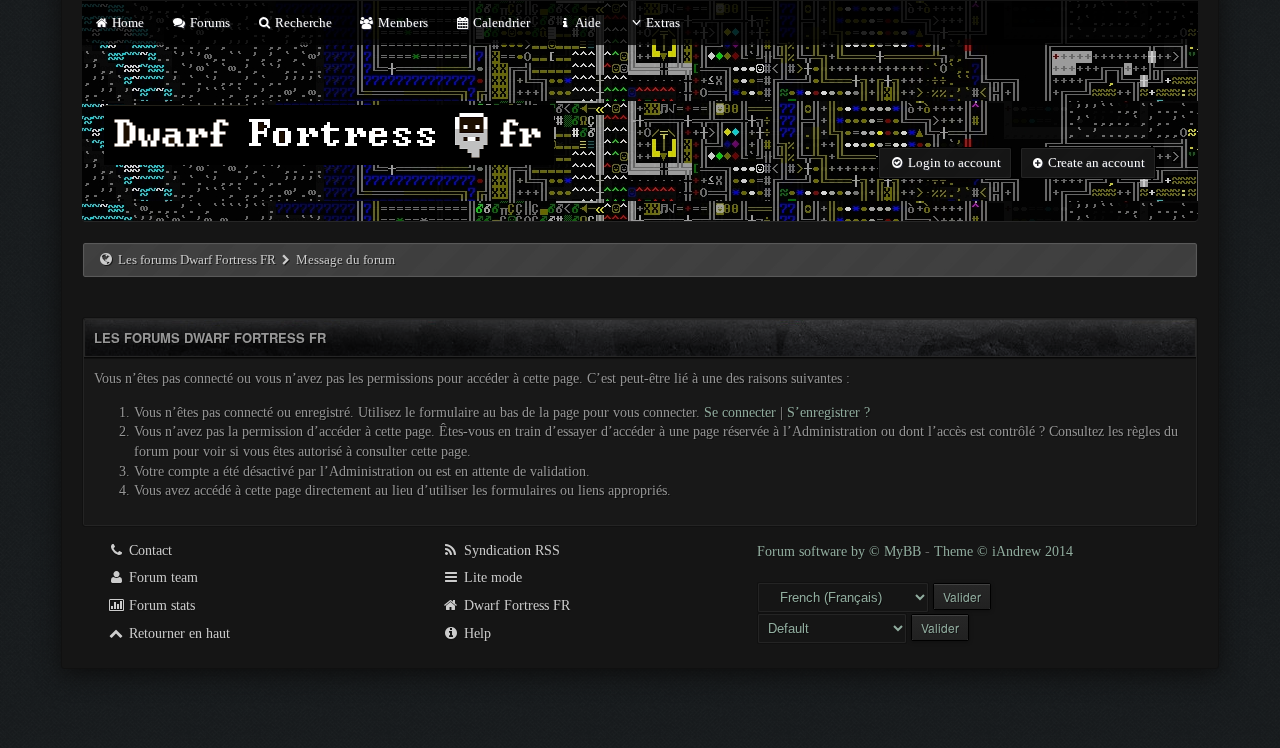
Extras (663, 22)
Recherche (302, 22)
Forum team (161, 577)
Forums (208, 22)
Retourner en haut (177, 633)
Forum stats (160, 605)
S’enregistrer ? (828, 412)
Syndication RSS (510, 550)
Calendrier (500, 22)
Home (126, 22)
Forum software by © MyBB (841, 551)
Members (401, 22)
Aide (586, 22)
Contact (148, 550)
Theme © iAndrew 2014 (1003, 551)
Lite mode (491, 577)
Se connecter (740, 412)
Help (475, 633)
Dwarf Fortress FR (515, 605)
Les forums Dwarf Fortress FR (197, 259)
